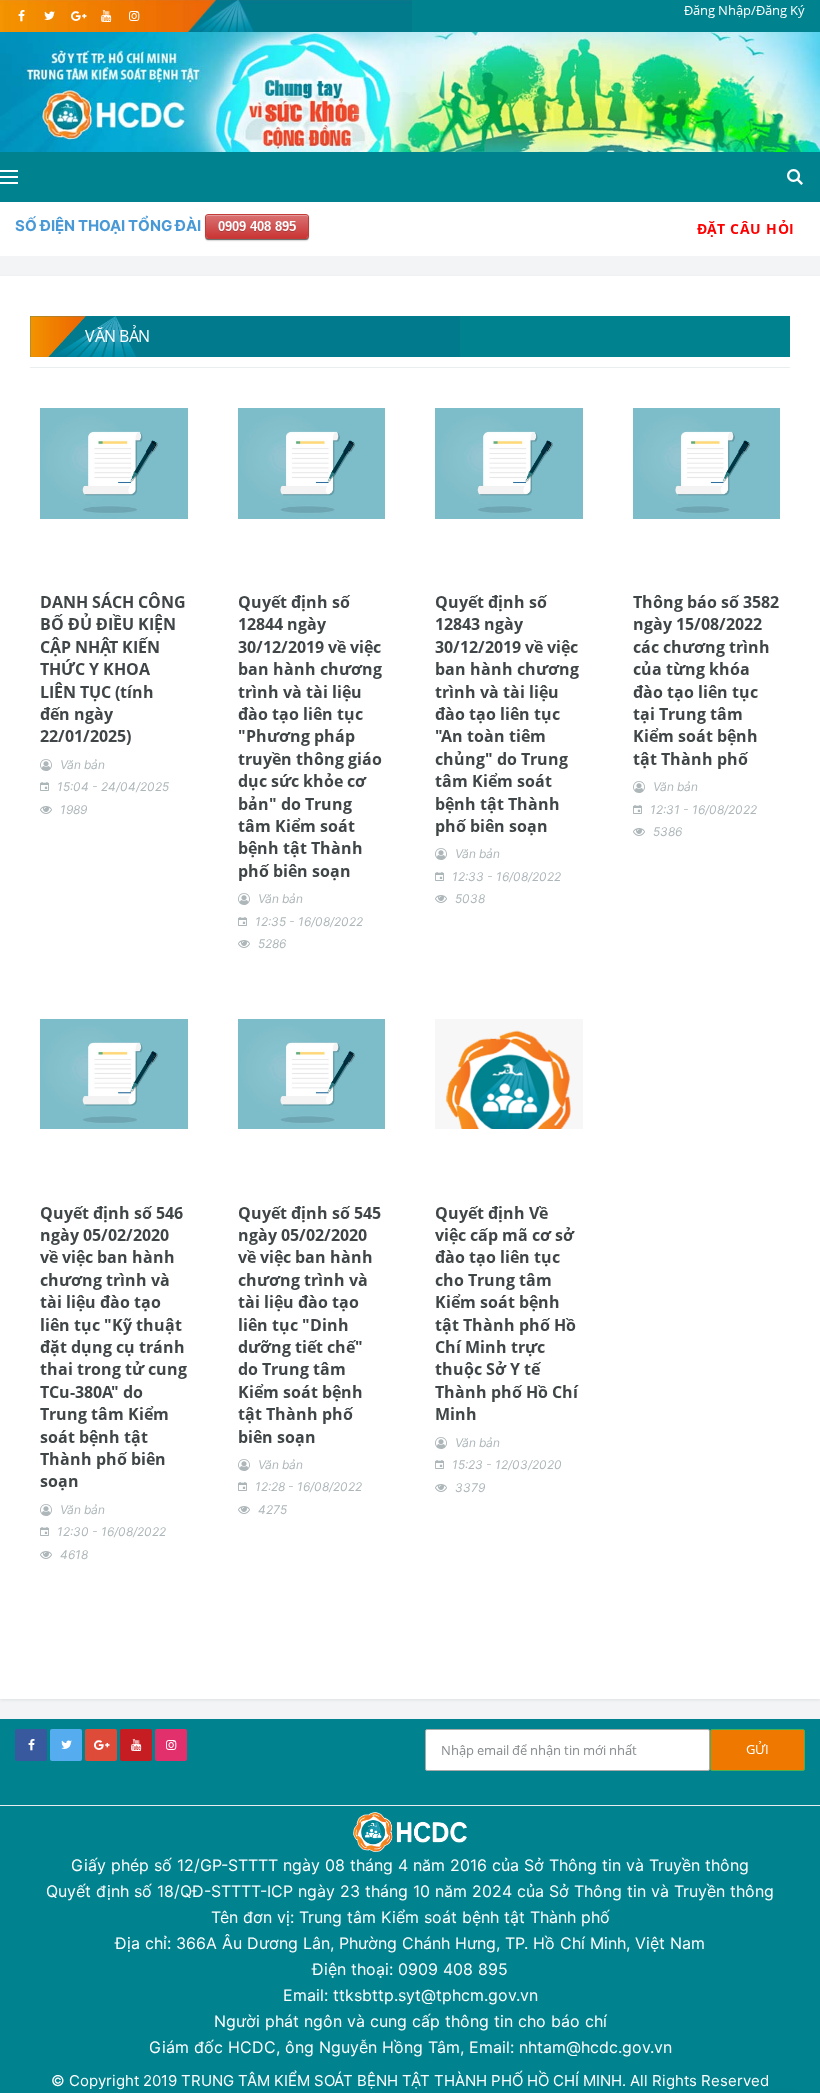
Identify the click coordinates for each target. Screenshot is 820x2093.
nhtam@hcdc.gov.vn (595, 2047)
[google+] (101, 1745)
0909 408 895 (257, 226)
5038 (470, 898)
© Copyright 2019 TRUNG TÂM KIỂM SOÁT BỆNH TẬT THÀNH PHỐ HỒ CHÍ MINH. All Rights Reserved (410, 2080)
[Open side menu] (9, 177)
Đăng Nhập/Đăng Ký (744, 10)
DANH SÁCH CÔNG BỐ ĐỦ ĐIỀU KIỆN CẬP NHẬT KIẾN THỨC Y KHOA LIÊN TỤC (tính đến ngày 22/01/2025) (113, 669)
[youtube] (105, 16)
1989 (73, 809)
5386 (667, 831)
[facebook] (21, 16)
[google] (77, 16)
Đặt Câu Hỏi (746, 228)
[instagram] (133, 16)
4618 (74, 1554)
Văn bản (82, 764)
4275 (272, 1509)
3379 (470, 1487)
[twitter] (49, 16)
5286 (272, 943)
